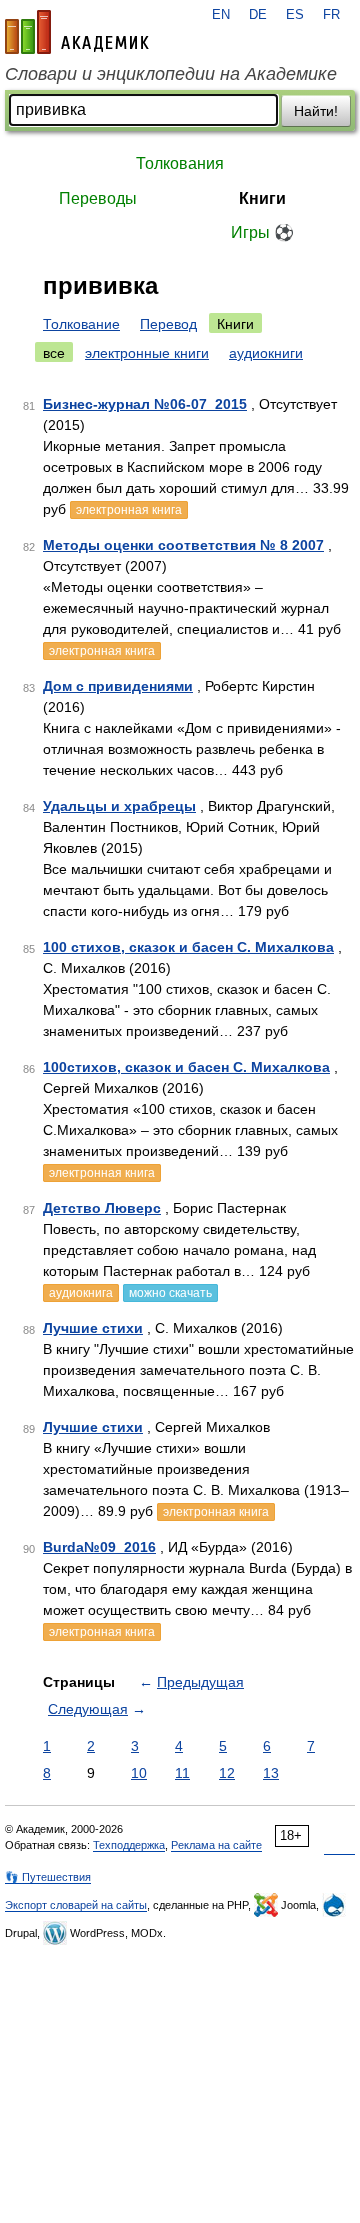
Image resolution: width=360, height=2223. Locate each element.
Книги (262, 198)
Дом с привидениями (118, 686)
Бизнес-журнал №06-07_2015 (145, 404)
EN (221, 15)
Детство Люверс (102, 1208)
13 (271, 1773)
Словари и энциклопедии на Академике (171, 74)
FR (331, 15)
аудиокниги (266, 353)
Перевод (168, 324)
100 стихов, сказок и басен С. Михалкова (188, 947)
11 (182, 1773)
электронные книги (147, 353)
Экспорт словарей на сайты (76, 1905)
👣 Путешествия (48, 1877)
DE (258, 15)
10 (139, 1773)
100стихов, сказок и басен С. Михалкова (186, 1067)
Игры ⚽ (262, 232)
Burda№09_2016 (99, 1547)
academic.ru (77, 32)
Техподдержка (129, 1845)
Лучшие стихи (93, 1328)
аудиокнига (81, 1293)
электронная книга (129, 510)
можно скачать (170, 1293)
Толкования (180, 163)
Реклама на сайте (216, 1845)
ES (295, 15)
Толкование (81, 324)
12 (227, 1773)
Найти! (316, 111)
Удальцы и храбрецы (119, 806)
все (54, 353)
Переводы (98, 198)
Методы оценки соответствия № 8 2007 (183, 545)
